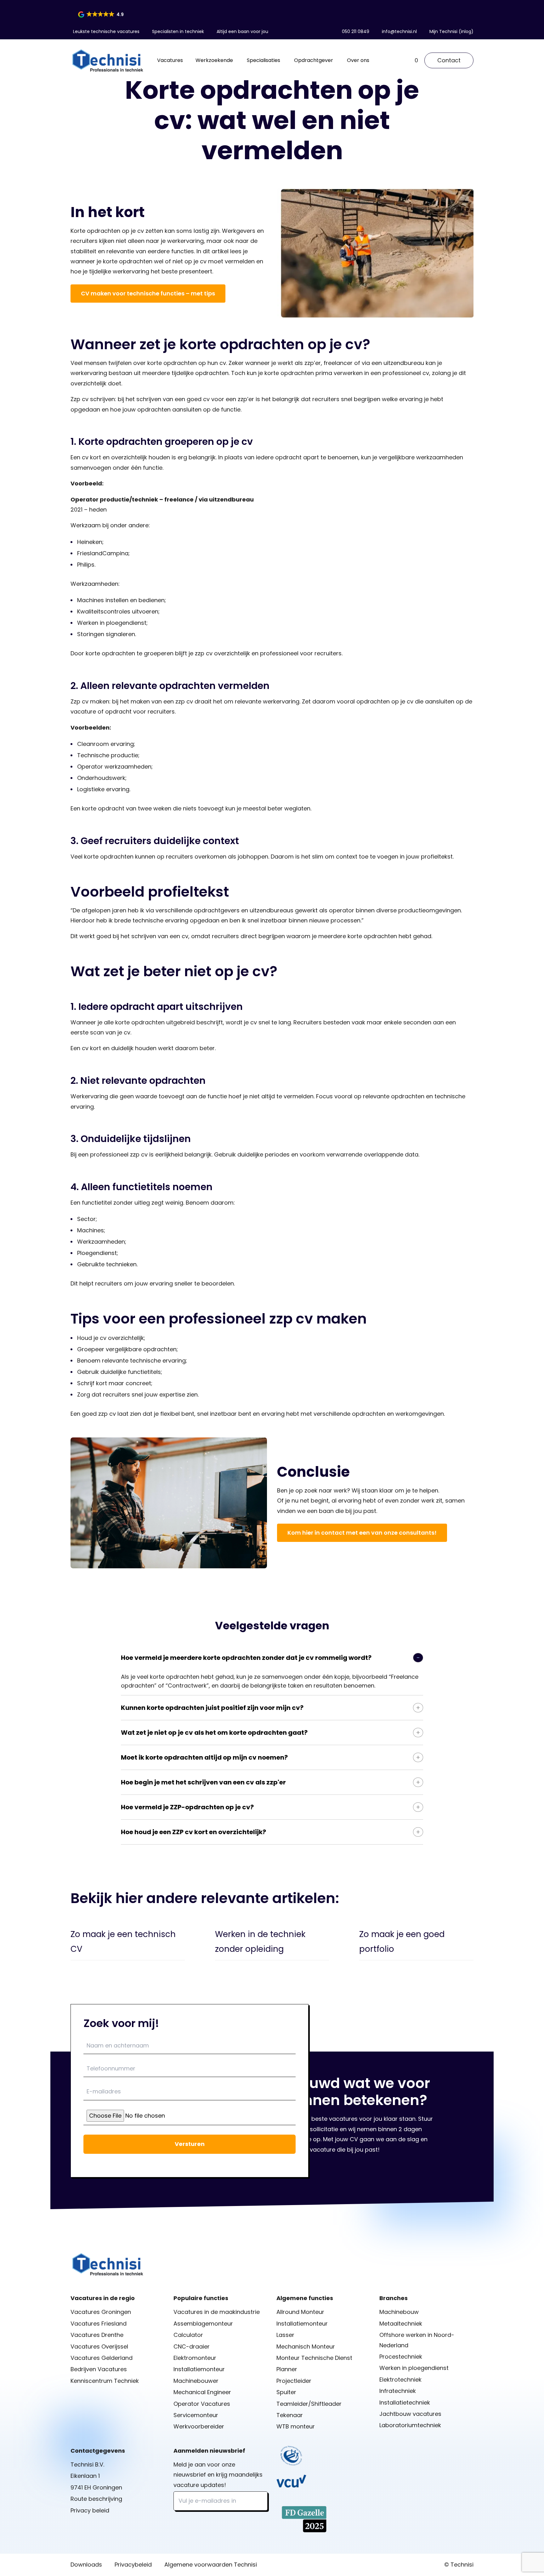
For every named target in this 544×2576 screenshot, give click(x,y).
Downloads (86, 2565)
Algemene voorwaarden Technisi (211, 2565)
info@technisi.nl (399, 31)
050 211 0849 (356, 31)
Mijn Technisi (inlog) (451, 31)
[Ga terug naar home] (108, 60)
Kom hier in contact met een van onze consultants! (362, 1533)
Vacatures (170, 60)
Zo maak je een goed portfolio (402, 1942)
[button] (101, 14)
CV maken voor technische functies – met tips (148, 293)
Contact (449, 60)
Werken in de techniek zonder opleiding (260, 1942)
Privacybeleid (133, 2565)
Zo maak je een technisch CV (123, 1942)
